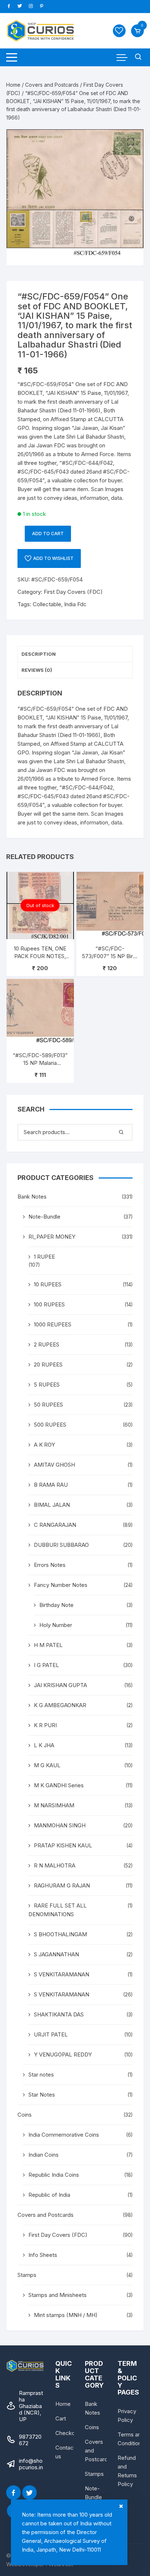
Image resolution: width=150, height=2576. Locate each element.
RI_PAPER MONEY (52, 1237)
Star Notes (42, 2095)
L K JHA (44, 1745)
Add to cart (48, 534)
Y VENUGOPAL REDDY (63, 2054)
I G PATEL (46, 1665)
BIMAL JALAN (52, 1505)
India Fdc (75, 604)
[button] (131, 142)
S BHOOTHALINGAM (60, 1934)
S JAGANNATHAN (56, 1954)
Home (13, 85)
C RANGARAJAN (55, 1525)
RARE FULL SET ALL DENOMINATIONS (58, 1910)
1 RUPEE (44, 1257)
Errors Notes (50, 1565)
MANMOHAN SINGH (60, 1825)
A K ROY (44, 1445)
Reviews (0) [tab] (37, 670)
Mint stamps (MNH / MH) (66, 2315)
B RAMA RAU (51, 1485)
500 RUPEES (50, 1425)
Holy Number (56, 1625)
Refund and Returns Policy (127, 2471)
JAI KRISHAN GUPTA (60, 1685)
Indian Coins (44, 2155)
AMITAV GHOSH (54, 1465)
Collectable (47, 604)
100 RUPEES (49, 1304)
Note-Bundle (44, 1217)
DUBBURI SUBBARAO (61, 1545)
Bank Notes (32, 1197)
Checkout (68, 2433)
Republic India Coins (54, 2175)
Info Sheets (43, 2255)
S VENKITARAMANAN (62, 1974)
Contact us (65, 2452)
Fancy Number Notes (61, 1585)
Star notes (41, 2075)
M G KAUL (47, 1765)
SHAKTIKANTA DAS (59, 2014)
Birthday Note (56, 1605)
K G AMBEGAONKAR (60, 1705)
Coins (25, 2115)
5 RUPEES (47, 1385)
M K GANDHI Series (59, 1785)
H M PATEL (48, 1645)
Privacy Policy (127, 2416)
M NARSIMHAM (54, 1805)
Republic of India (49, 2195)
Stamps (27, 2275)
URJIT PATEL (51, 2034)
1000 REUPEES (53, 1324)
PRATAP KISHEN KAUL (63, 1845)
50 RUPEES (48, 1405)
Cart (61, 2418)
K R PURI (45, 1725)
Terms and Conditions (131, 2439)
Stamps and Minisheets (58, 2295)
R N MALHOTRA (55, 1865)
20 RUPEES (48, 1365)
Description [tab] (39, 654)
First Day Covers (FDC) (73, 592)
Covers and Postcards (52, 85)
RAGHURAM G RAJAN (62, 1885)
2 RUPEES (47, 1344)
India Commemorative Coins (64, 2135)
